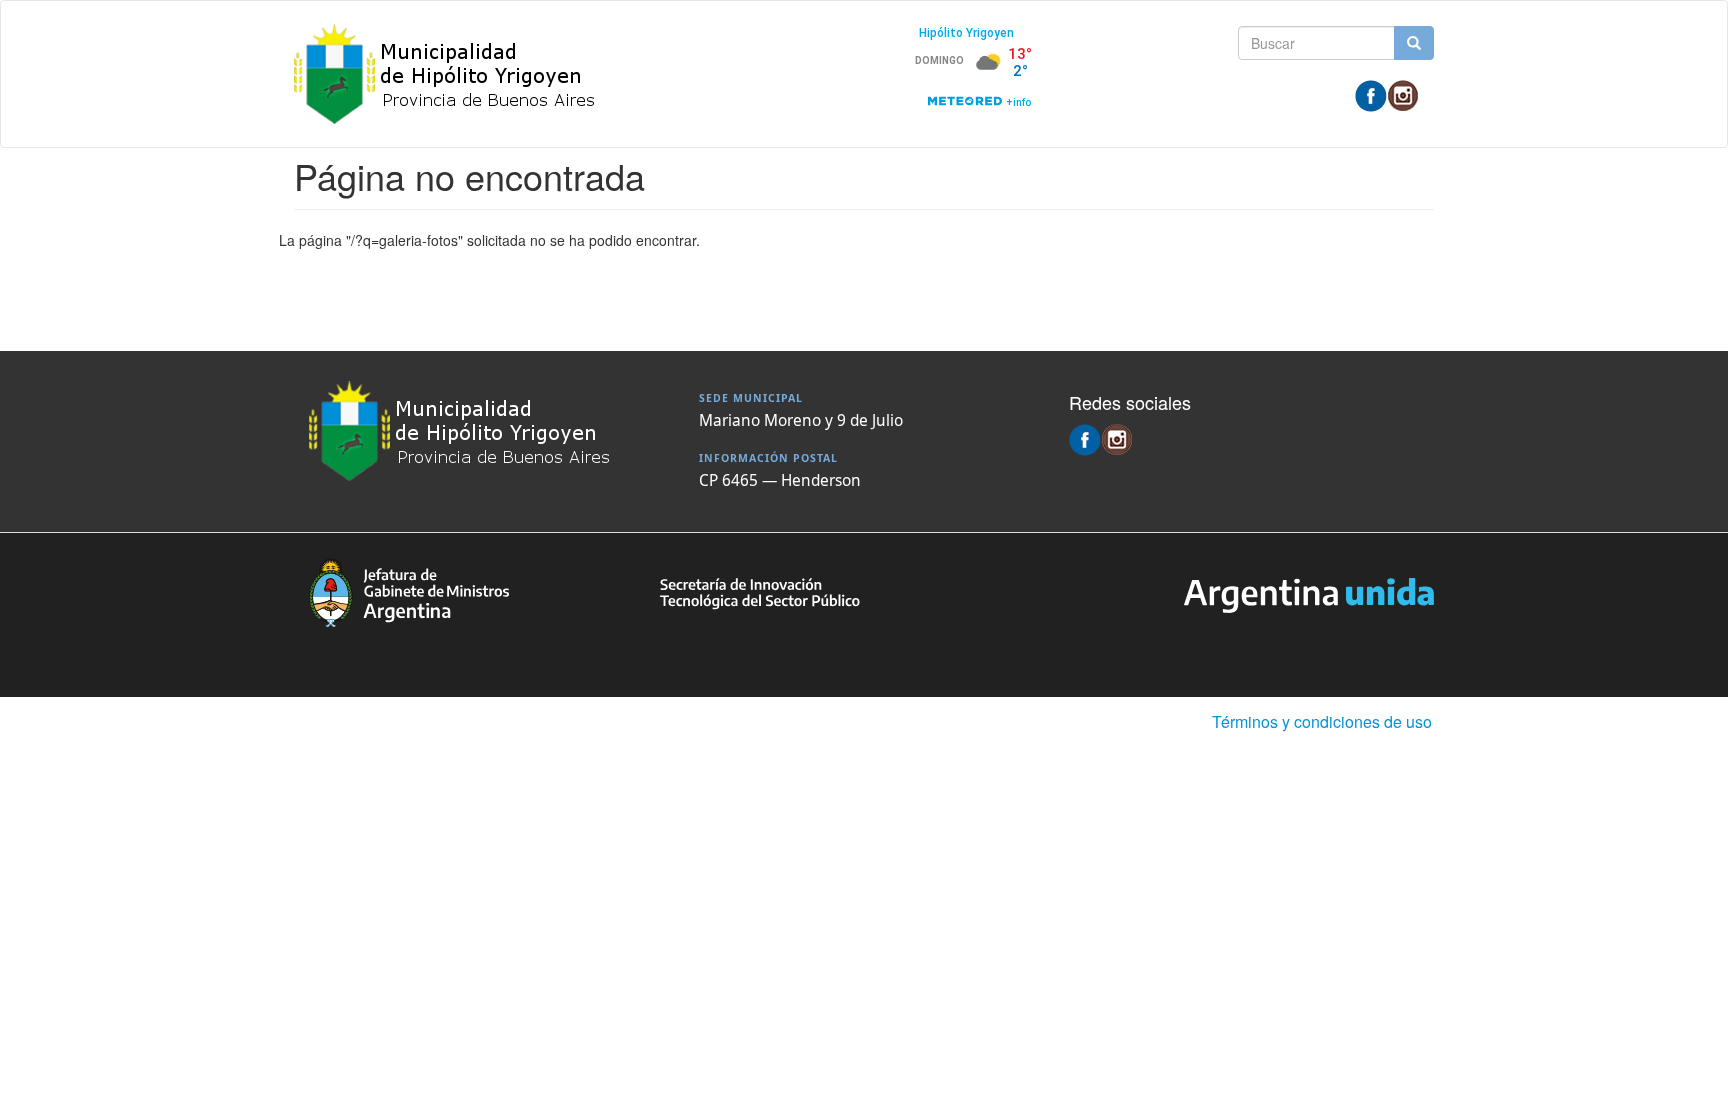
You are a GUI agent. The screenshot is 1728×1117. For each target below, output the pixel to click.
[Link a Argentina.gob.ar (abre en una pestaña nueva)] (1309, 593)
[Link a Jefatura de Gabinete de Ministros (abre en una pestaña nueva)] (409, 590)
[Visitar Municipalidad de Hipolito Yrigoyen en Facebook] (1371, 94)
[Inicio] (453, 74)
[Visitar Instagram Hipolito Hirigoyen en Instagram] (1403, 94)
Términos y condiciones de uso (1322, 721)
